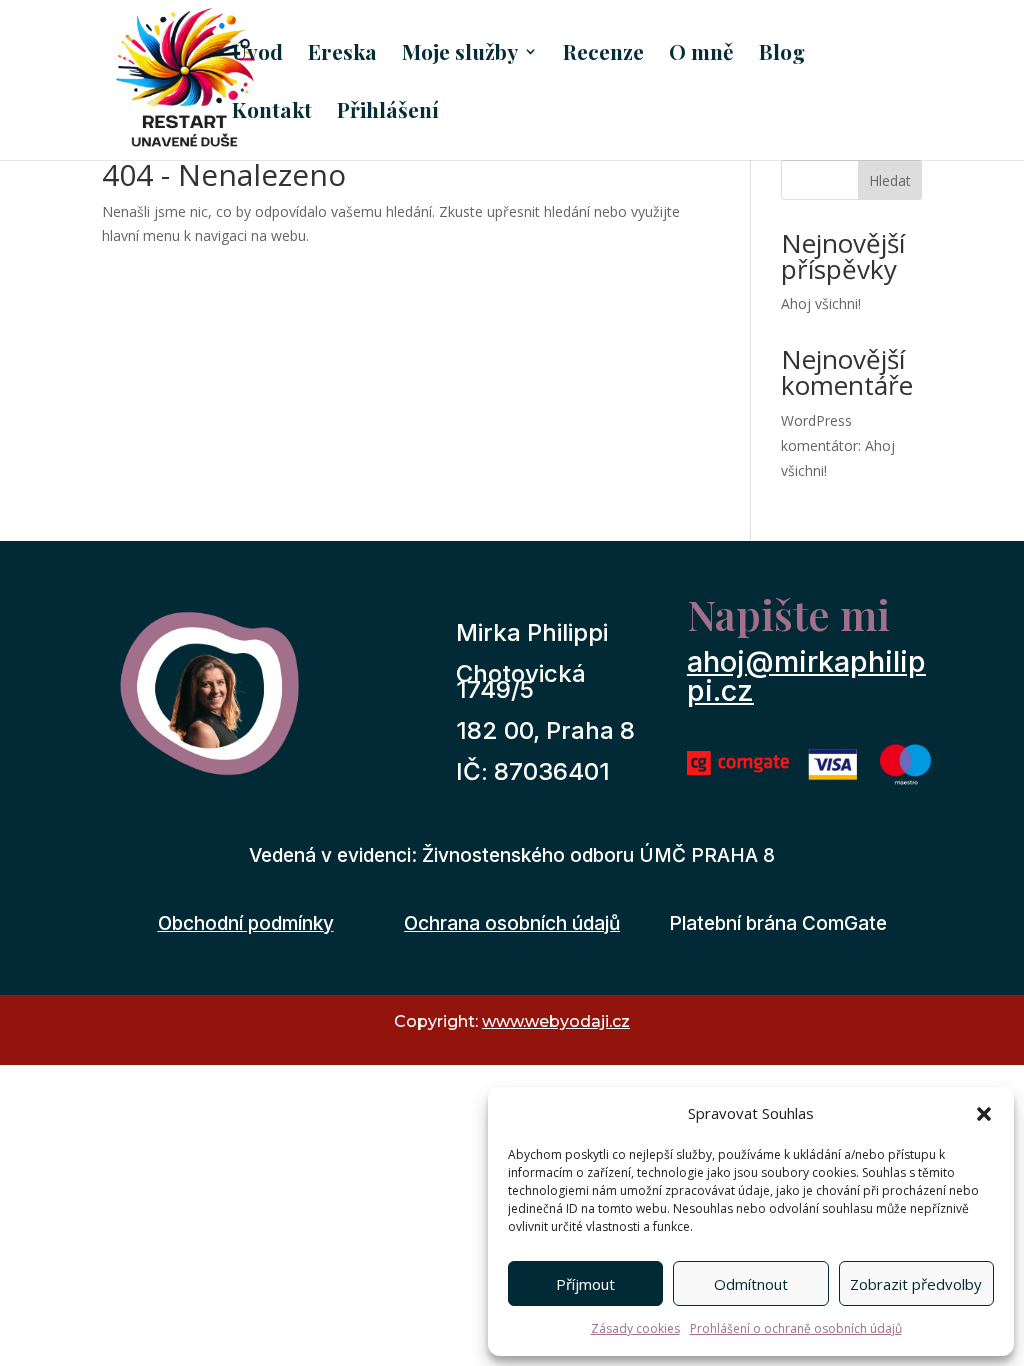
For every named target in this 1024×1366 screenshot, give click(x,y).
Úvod (257, 54)
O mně (701, 54)
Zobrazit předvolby (916, 1284)
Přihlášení (388, 112)
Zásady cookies (635, 1328)
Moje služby (460, 54)
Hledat (890, 180)
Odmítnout (751, 1284)
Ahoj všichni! (821, 303)
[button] (984, 1114)
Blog (782, 54)
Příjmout (585, 1284)
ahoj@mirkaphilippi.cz (806, 676)
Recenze (603, 54)
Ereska (342, 54)
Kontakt (272, 112)
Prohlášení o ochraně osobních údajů (796, 1328)
